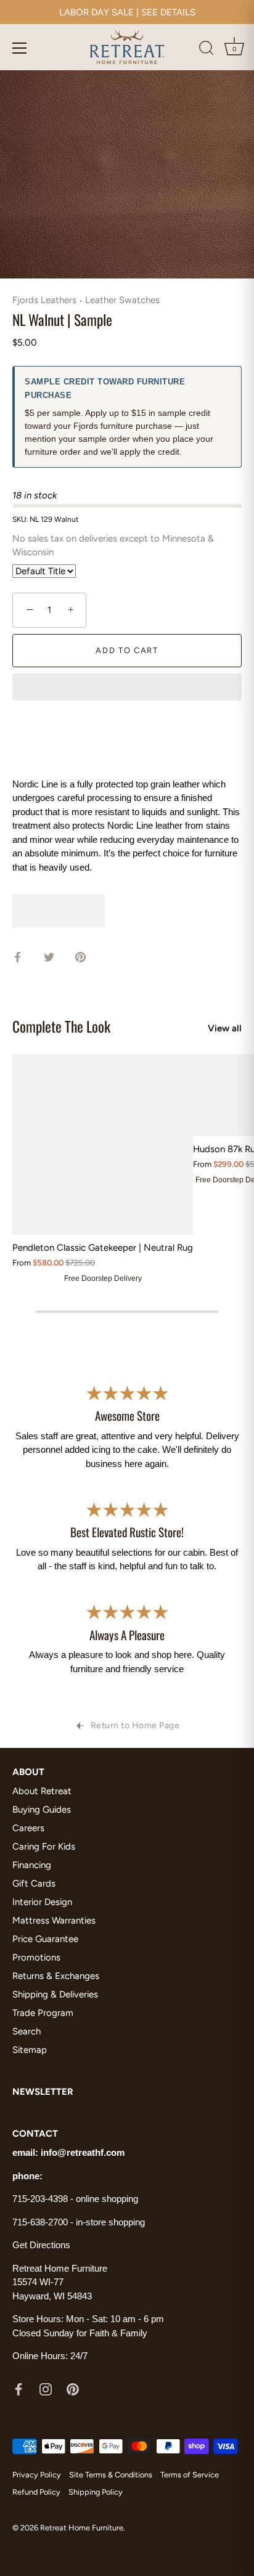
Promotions (36, 1957)
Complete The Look (61, 1026)
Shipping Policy (96, 2492)
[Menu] (20, 48)
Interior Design (42, 1902)
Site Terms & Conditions (111, 2475)
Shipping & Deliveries (55, 1994)
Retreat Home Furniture (82, 2528)
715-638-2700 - (44, 2222)
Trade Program (43, 2013)
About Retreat (42, 1791)
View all (225, 1028)
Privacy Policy (37, 2475)
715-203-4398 (40, 2199)
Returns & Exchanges (56, 1976)
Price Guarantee (45, 1939)
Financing (32, 1865)
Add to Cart (127, 650)
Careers (28, 1828)
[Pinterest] (73, 2389)
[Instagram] (46, 2389)
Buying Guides (42, 1810)
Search (27, 2031)
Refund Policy (36, 2492)
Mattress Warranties (54, 1920)
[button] (127, 688)
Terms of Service (190, 2475)
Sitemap (30, 2050)
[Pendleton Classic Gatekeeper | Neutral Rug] (103, 1144)
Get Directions (41, 2245)
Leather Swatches (122, 300)
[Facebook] (18, 2389)
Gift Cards (34, 1883)
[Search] (207, 50)
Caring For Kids (44, 1847)
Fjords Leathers (44, 300)
